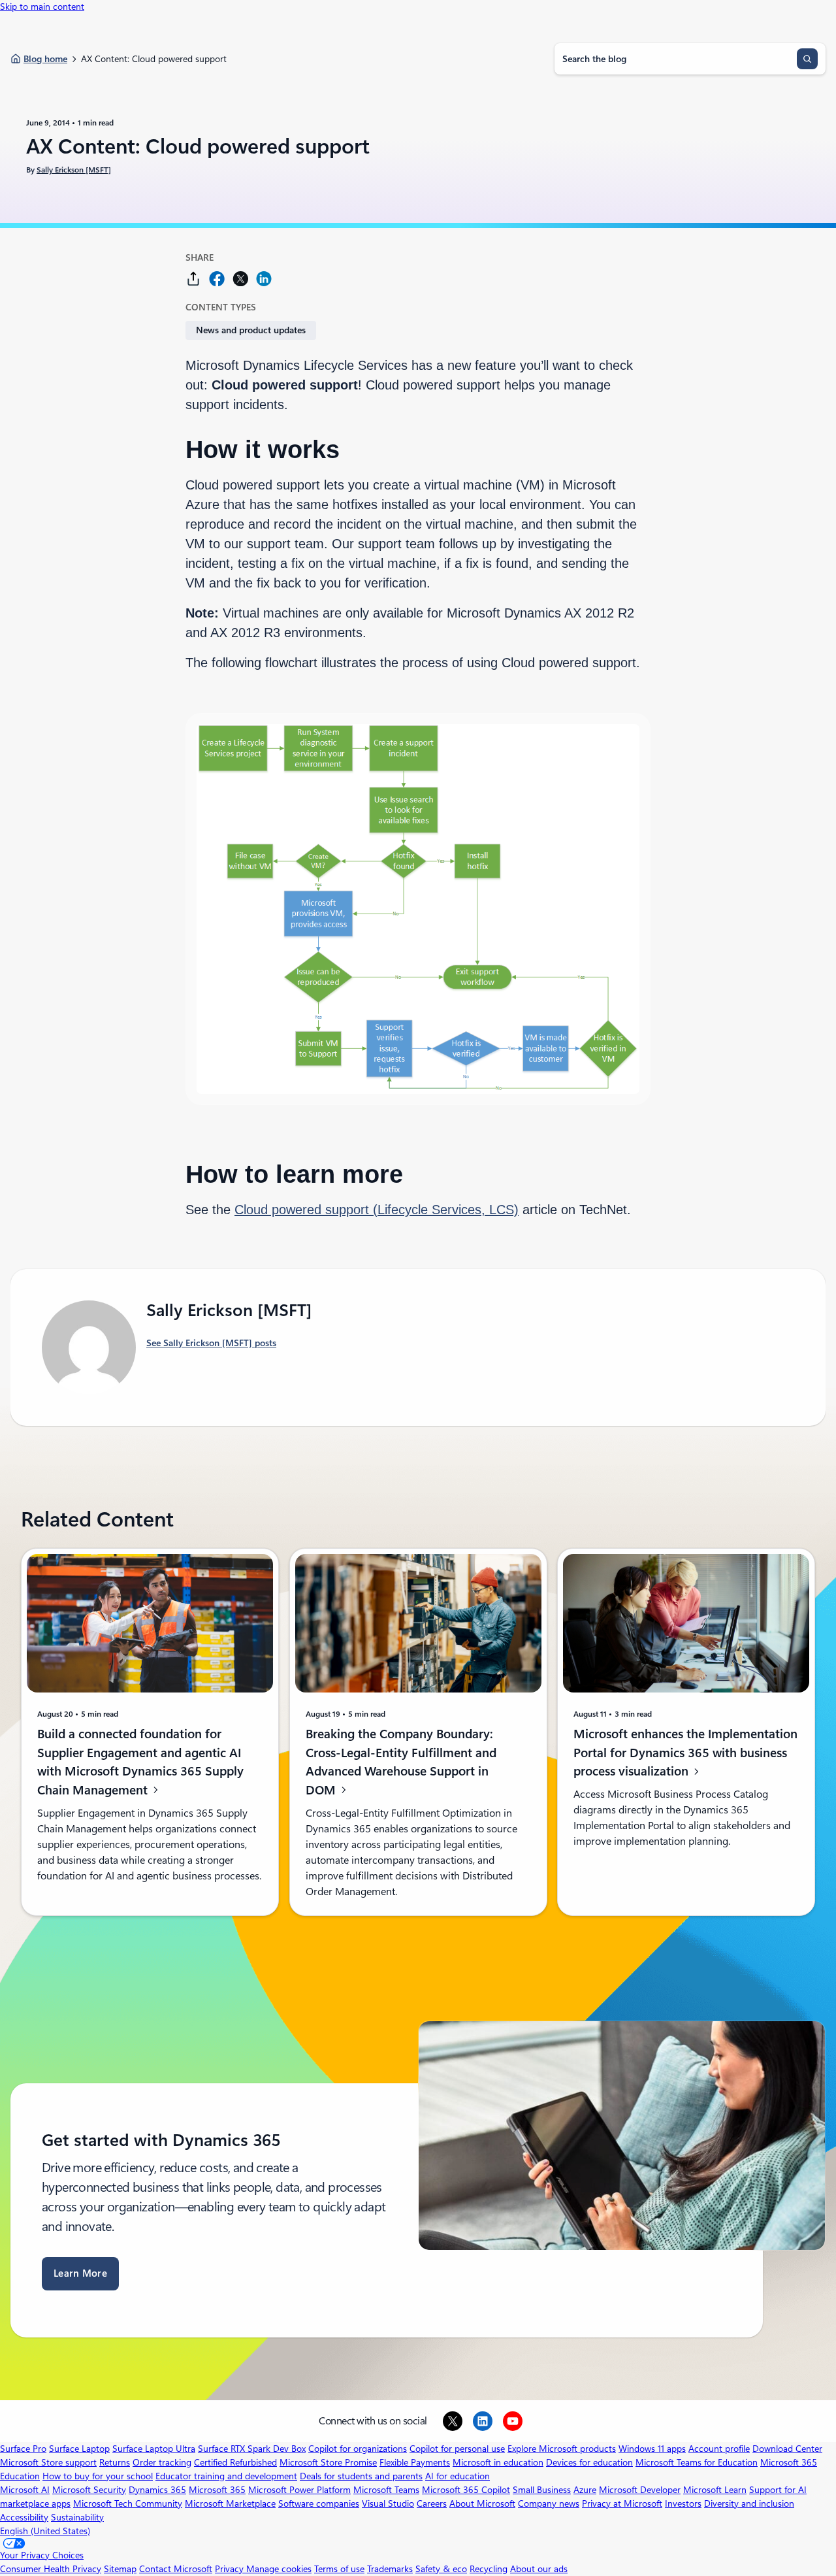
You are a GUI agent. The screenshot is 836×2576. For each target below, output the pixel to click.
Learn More (80, 2273)
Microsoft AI (25, 2490)
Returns (115, 2462)
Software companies (319, 2503)
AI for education (458, 2476)
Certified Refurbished (235, 2462)
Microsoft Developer (640, 2490)
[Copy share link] (193, 279)
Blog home (45, 59)
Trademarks (390, 2569)
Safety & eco (441, 2569)
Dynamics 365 (157, 2490)
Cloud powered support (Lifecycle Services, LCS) (377, 1210)
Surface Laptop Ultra (154, 2449)
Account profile (719, 2449)
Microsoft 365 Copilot (466, 2490)
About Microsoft (482, 2503)
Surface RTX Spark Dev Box (252, 2449)
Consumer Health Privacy (51, 2569)
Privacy (231, 2569)
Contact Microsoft (176, 2569)
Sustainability (77, 2517)
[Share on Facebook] (217, 279)
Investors (683, 2503)
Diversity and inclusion (749, 2503)
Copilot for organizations (358, 2449)
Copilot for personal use (457, 2449)
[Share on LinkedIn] (264, 279)
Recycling (489, 2569)
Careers (432, 2503)
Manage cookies (279, 2569)
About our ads (539, 2569)
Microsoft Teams (386, 2490)
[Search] (807, 59)
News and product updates (251, 330)
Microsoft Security (89, 2490)
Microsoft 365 (217, 2490)
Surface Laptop (79, 2449)
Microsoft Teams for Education (697, 2462)
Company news (549, 2503)
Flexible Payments (415, 2462)
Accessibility (24, 2517)
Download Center (787, 2449)
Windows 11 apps (652, 2449)
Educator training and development (226, 2476)
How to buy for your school (98, 2476)
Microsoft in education (498, 2462)
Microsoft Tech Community (128, 2503)
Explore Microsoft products (562, 2449)
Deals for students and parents (361, 2476)
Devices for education (589, 2462)
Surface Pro (23, 2449)
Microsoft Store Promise (328, 2462)
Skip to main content (42, 7)
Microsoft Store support (48, 2462)
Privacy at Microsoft (622, 2503)
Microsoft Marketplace (230, 2503)
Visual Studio (388, 2503)
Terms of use (339, 2569)
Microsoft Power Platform (299, 2490)
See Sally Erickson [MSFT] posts (211, 1343)
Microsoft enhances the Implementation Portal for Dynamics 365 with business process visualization (685, 1753)
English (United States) (45, 2531)
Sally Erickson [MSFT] (74, 170)
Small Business (542, 2490)
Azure (585, 2490)
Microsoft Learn (715, 2490)
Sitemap (120, 2569)
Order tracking (162, 2462)
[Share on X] (240, 279)
